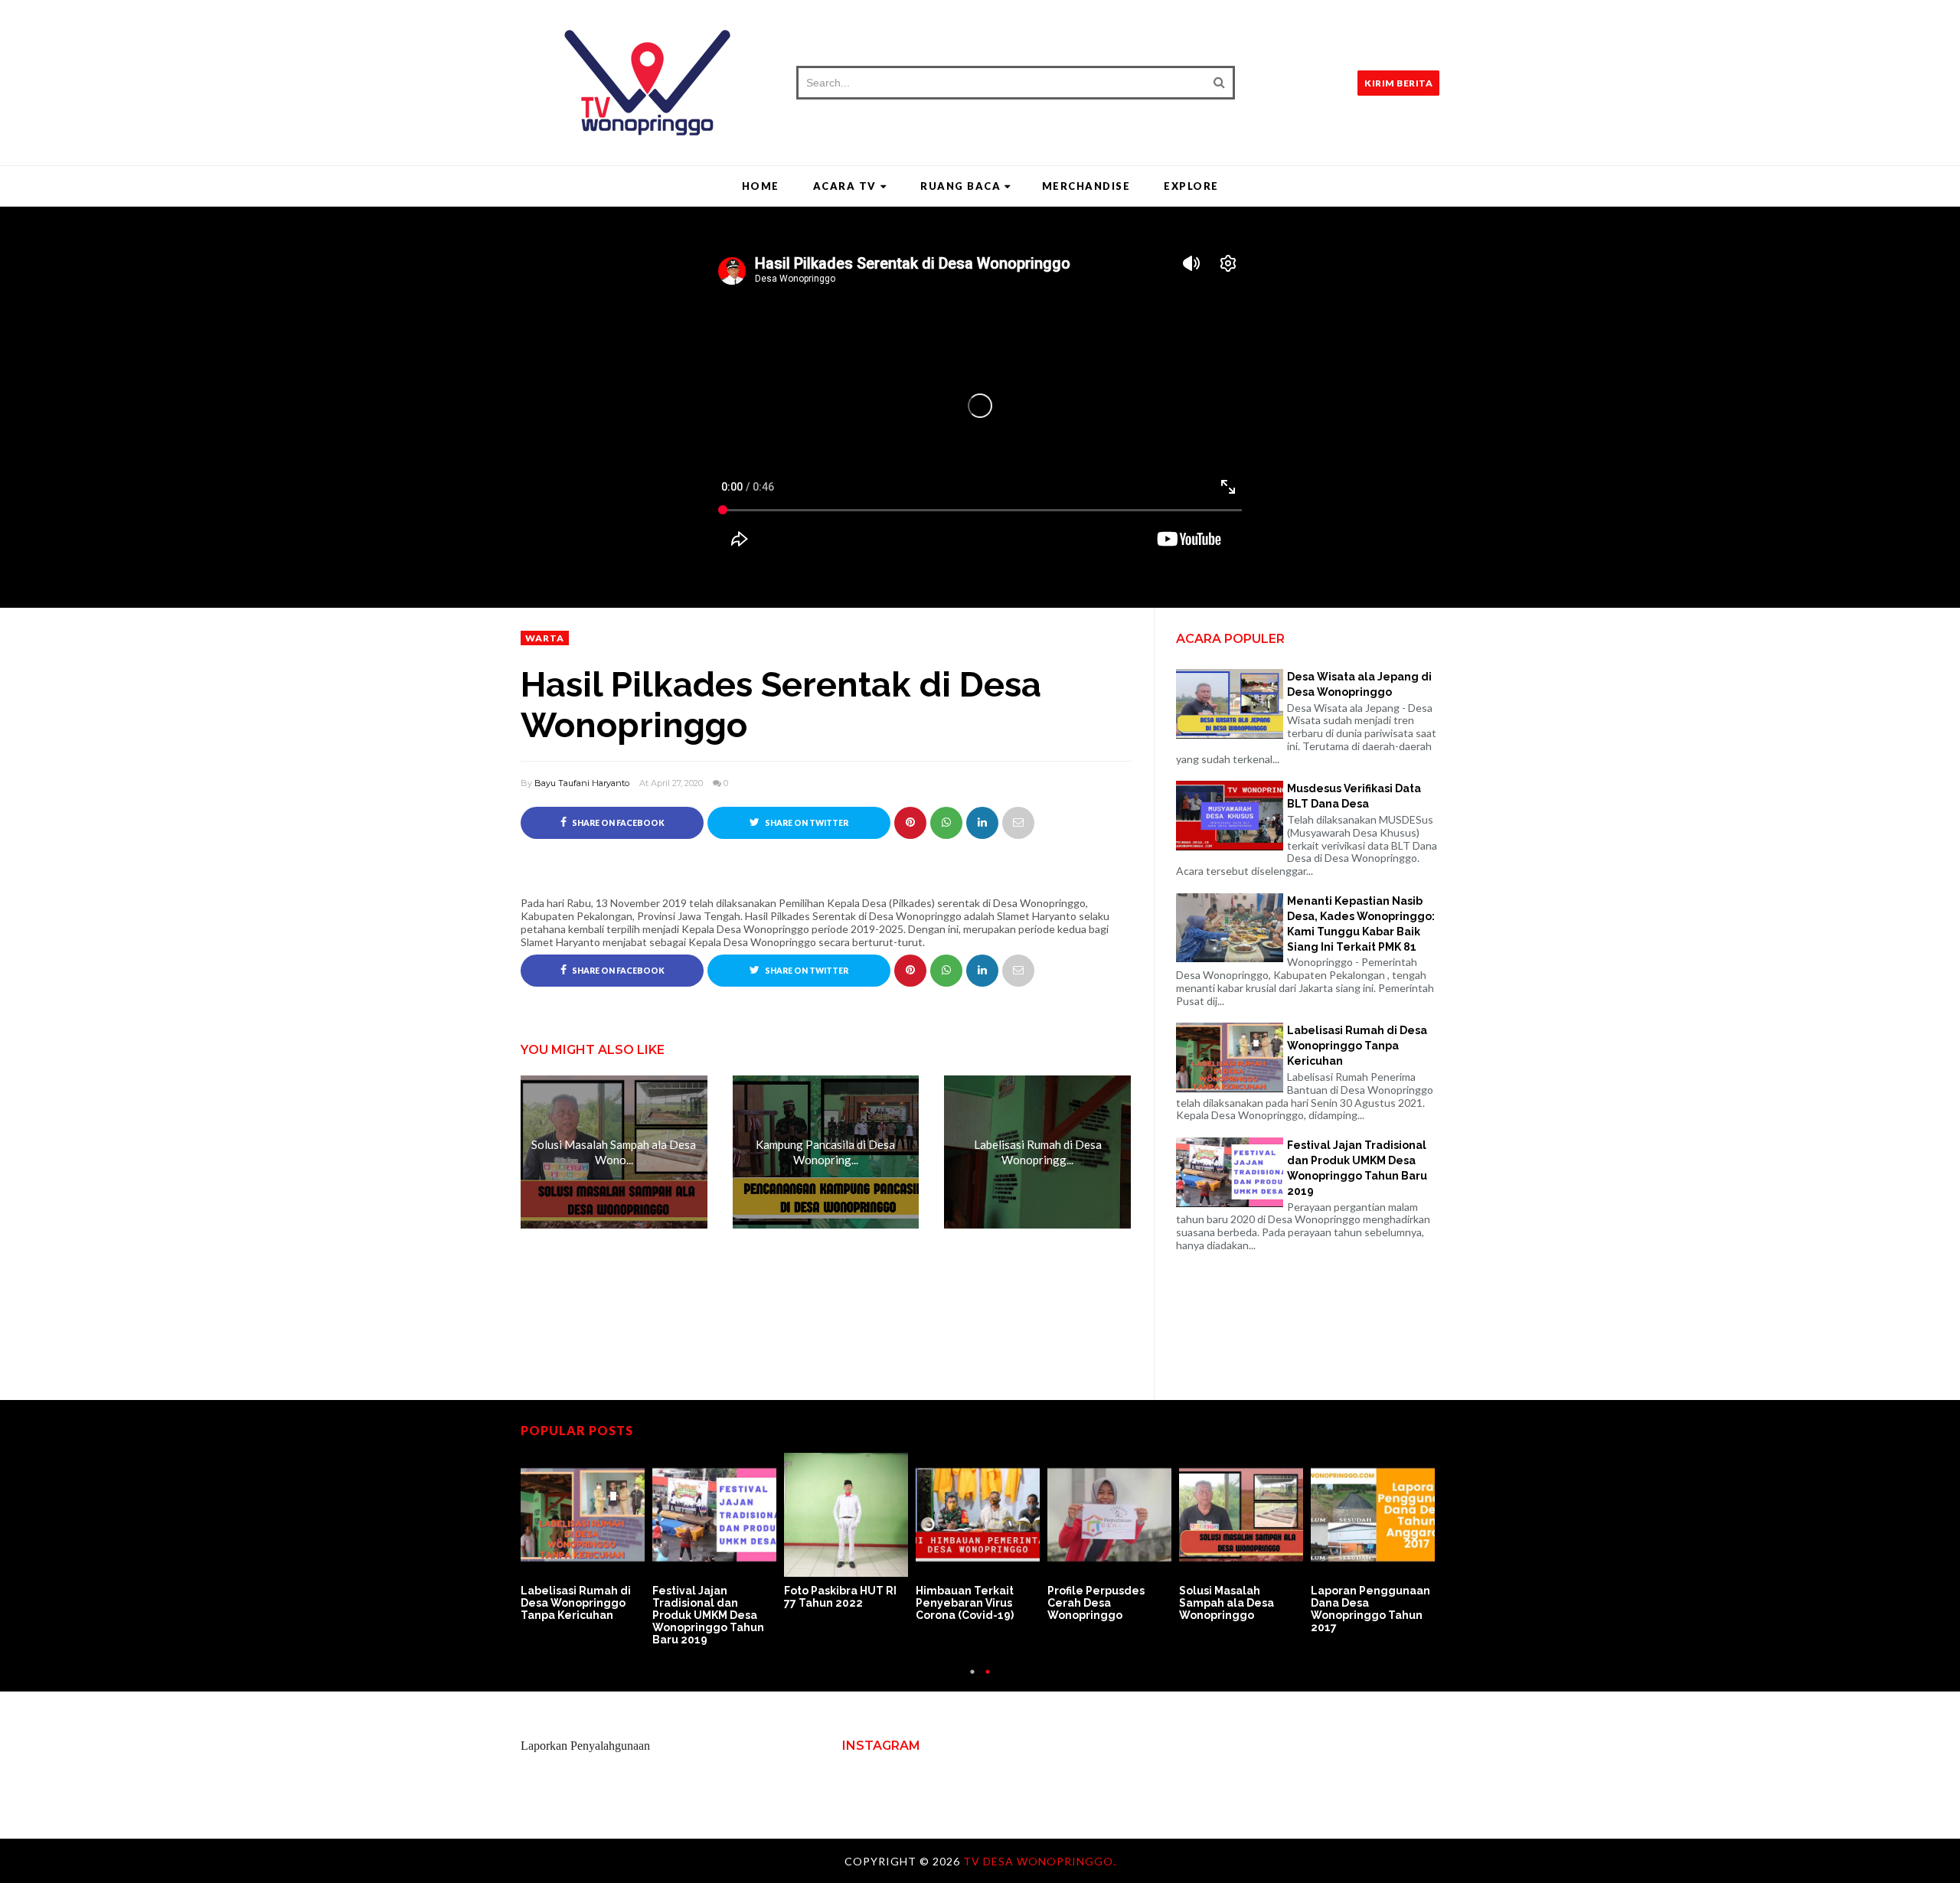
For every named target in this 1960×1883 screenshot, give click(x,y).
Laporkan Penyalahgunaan (585, 1746)
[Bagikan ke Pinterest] (1018, 823)
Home (761, 186)
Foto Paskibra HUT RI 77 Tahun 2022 (840, 1597)
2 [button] (988, 1679)
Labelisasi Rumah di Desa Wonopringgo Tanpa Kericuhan (1357, 1046)
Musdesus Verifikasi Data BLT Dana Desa (1354, 796)
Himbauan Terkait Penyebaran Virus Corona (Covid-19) (965, 1603)
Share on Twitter (806, 823)
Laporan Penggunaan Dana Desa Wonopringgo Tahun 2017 (1370, 1609)
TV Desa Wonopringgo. (1040, 1861)
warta (545, 638)
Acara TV (845, 186)
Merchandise (1086, 186)
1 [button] (972, 1679)
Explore (1191, 186)
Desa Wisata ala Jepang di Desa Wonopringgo (1359, 684)
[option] (586, 1538)
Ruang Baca (960, 186)
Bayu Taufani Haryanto (582, 783)
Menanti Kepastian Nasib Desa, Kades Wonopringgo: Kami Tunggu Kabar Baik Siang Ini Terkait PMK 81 (1361, 924)
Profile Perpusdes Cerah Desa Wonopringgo (1096, 1603)
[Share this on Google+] (910, 823)
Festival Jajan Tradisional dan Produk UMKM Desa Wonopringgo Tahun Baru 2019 (1357, 1168)
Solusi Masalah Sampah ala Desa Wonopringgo (1227, 1603)
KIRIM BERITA (1398, 83)
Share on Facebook (617, 823)
